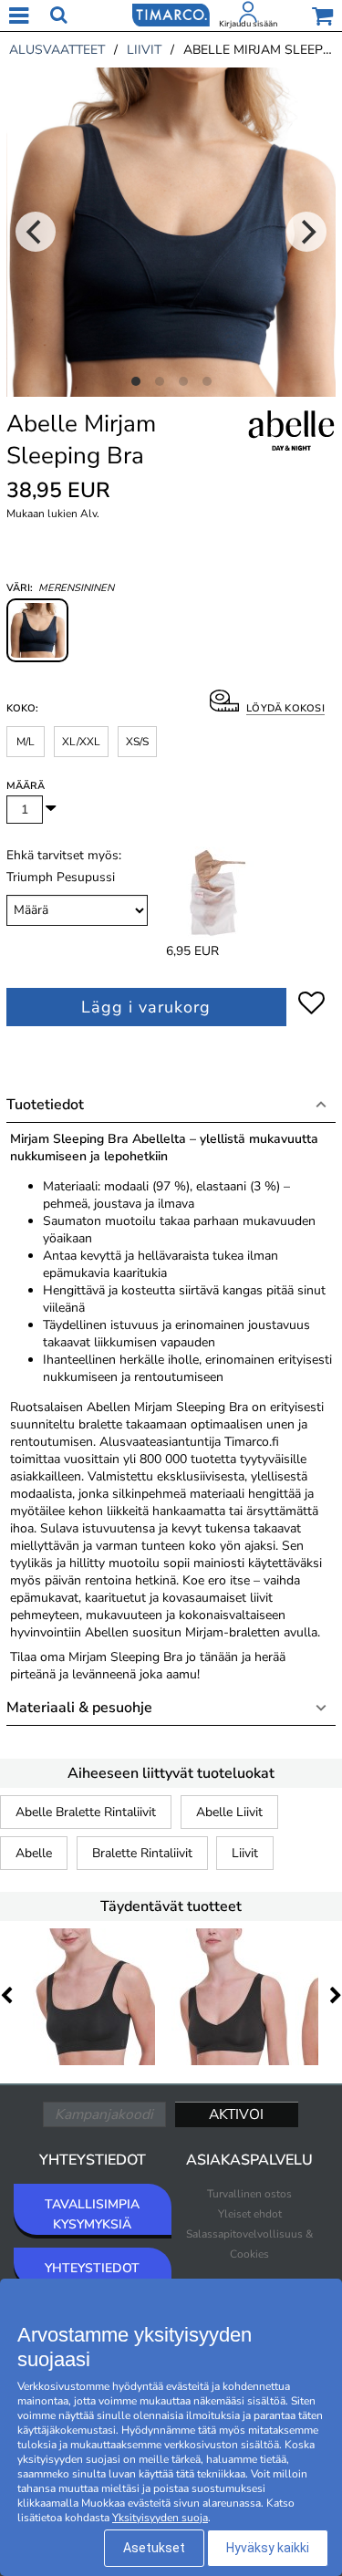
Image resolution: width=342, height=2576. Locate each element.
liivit (144, 50)
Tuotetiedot (45, 1105)
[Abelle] (290, 451)
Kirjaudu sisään (248, 24)
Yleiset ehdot (250, 2214)
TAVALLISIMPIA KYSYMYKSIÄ (92, 2214)
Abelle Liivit (229, 1812)
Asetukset (154, 2548)
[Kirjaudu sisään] (248, 16)
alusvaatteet (57, 50)
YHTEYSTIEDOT (92, 2268)
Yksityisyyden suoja (160, 2518)
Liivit (245, 1853)
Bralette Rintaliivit (142, 1853)
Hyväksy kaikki (268, 2548)
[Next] (306, 232)
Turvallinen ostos (249, 2194)
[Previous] (36, 232)
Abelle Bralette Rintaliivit (86, 1812)
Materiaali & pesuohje (79, 1708)
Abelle (34, 1853)
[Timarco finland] (171, 14)
